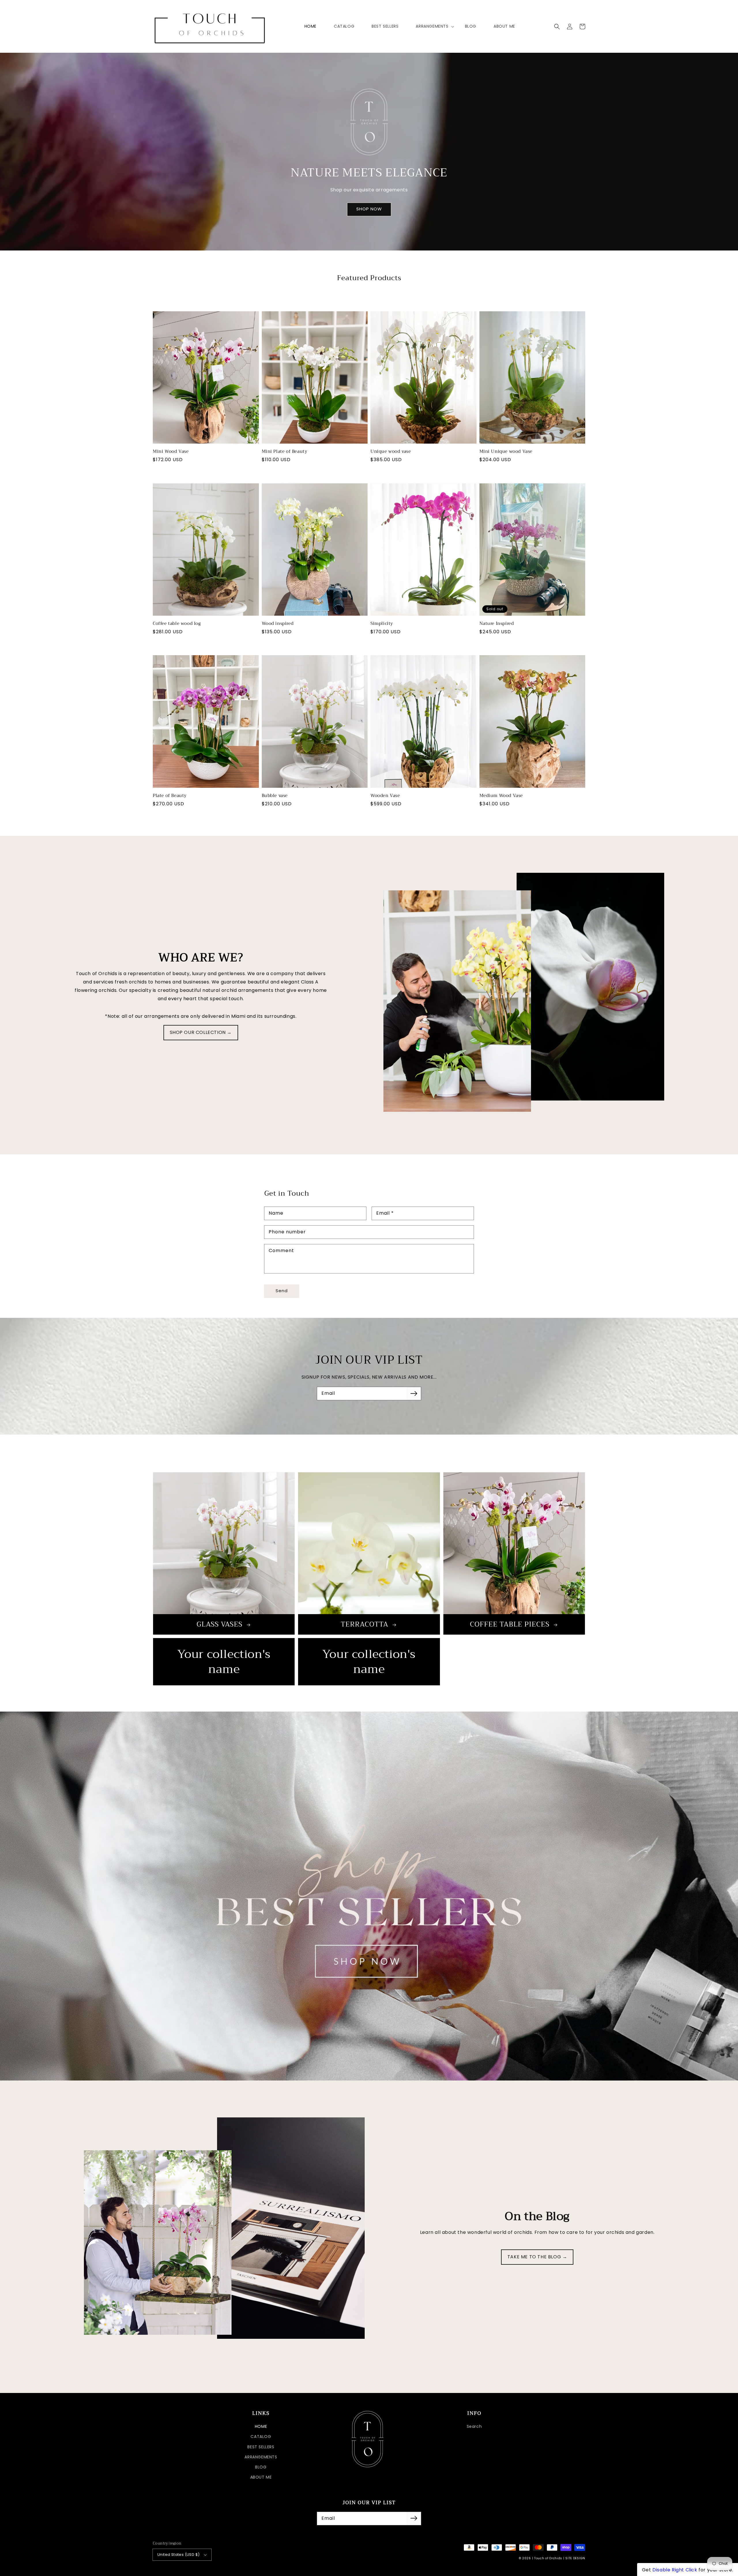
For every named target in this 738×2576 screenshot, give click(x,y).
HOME (261, 2426)
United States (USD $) (178, 2555)
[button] (557, 27)
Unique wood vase (391, 452)
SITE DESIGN (575, 2558)
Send (282, 1291)
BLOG (261, 2467)
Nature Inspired (497, 624)
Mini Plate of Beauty (285, 452)
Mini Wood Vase (171, 452)
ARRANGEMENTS (261, 2457)
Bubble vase (275, 796)
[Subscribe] (414, 1393)
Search (474, 2426)
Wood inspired (278, 624)
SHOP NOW (369, 209)
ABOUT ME (261, 2477)
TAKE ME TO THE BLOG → (537, 2257)
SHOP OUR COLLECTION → (201, 1032)
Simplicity (382, 624)
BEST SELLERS (261, 2447)
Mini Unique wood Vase (506, 452)
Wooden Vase (385, 796)
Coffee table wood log (177, 624)
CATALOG (261, 2436)
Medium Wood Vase (501, 796)
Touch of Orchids (548, 2558)
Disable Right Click (675, 2570)
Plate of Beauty (170, 796)
